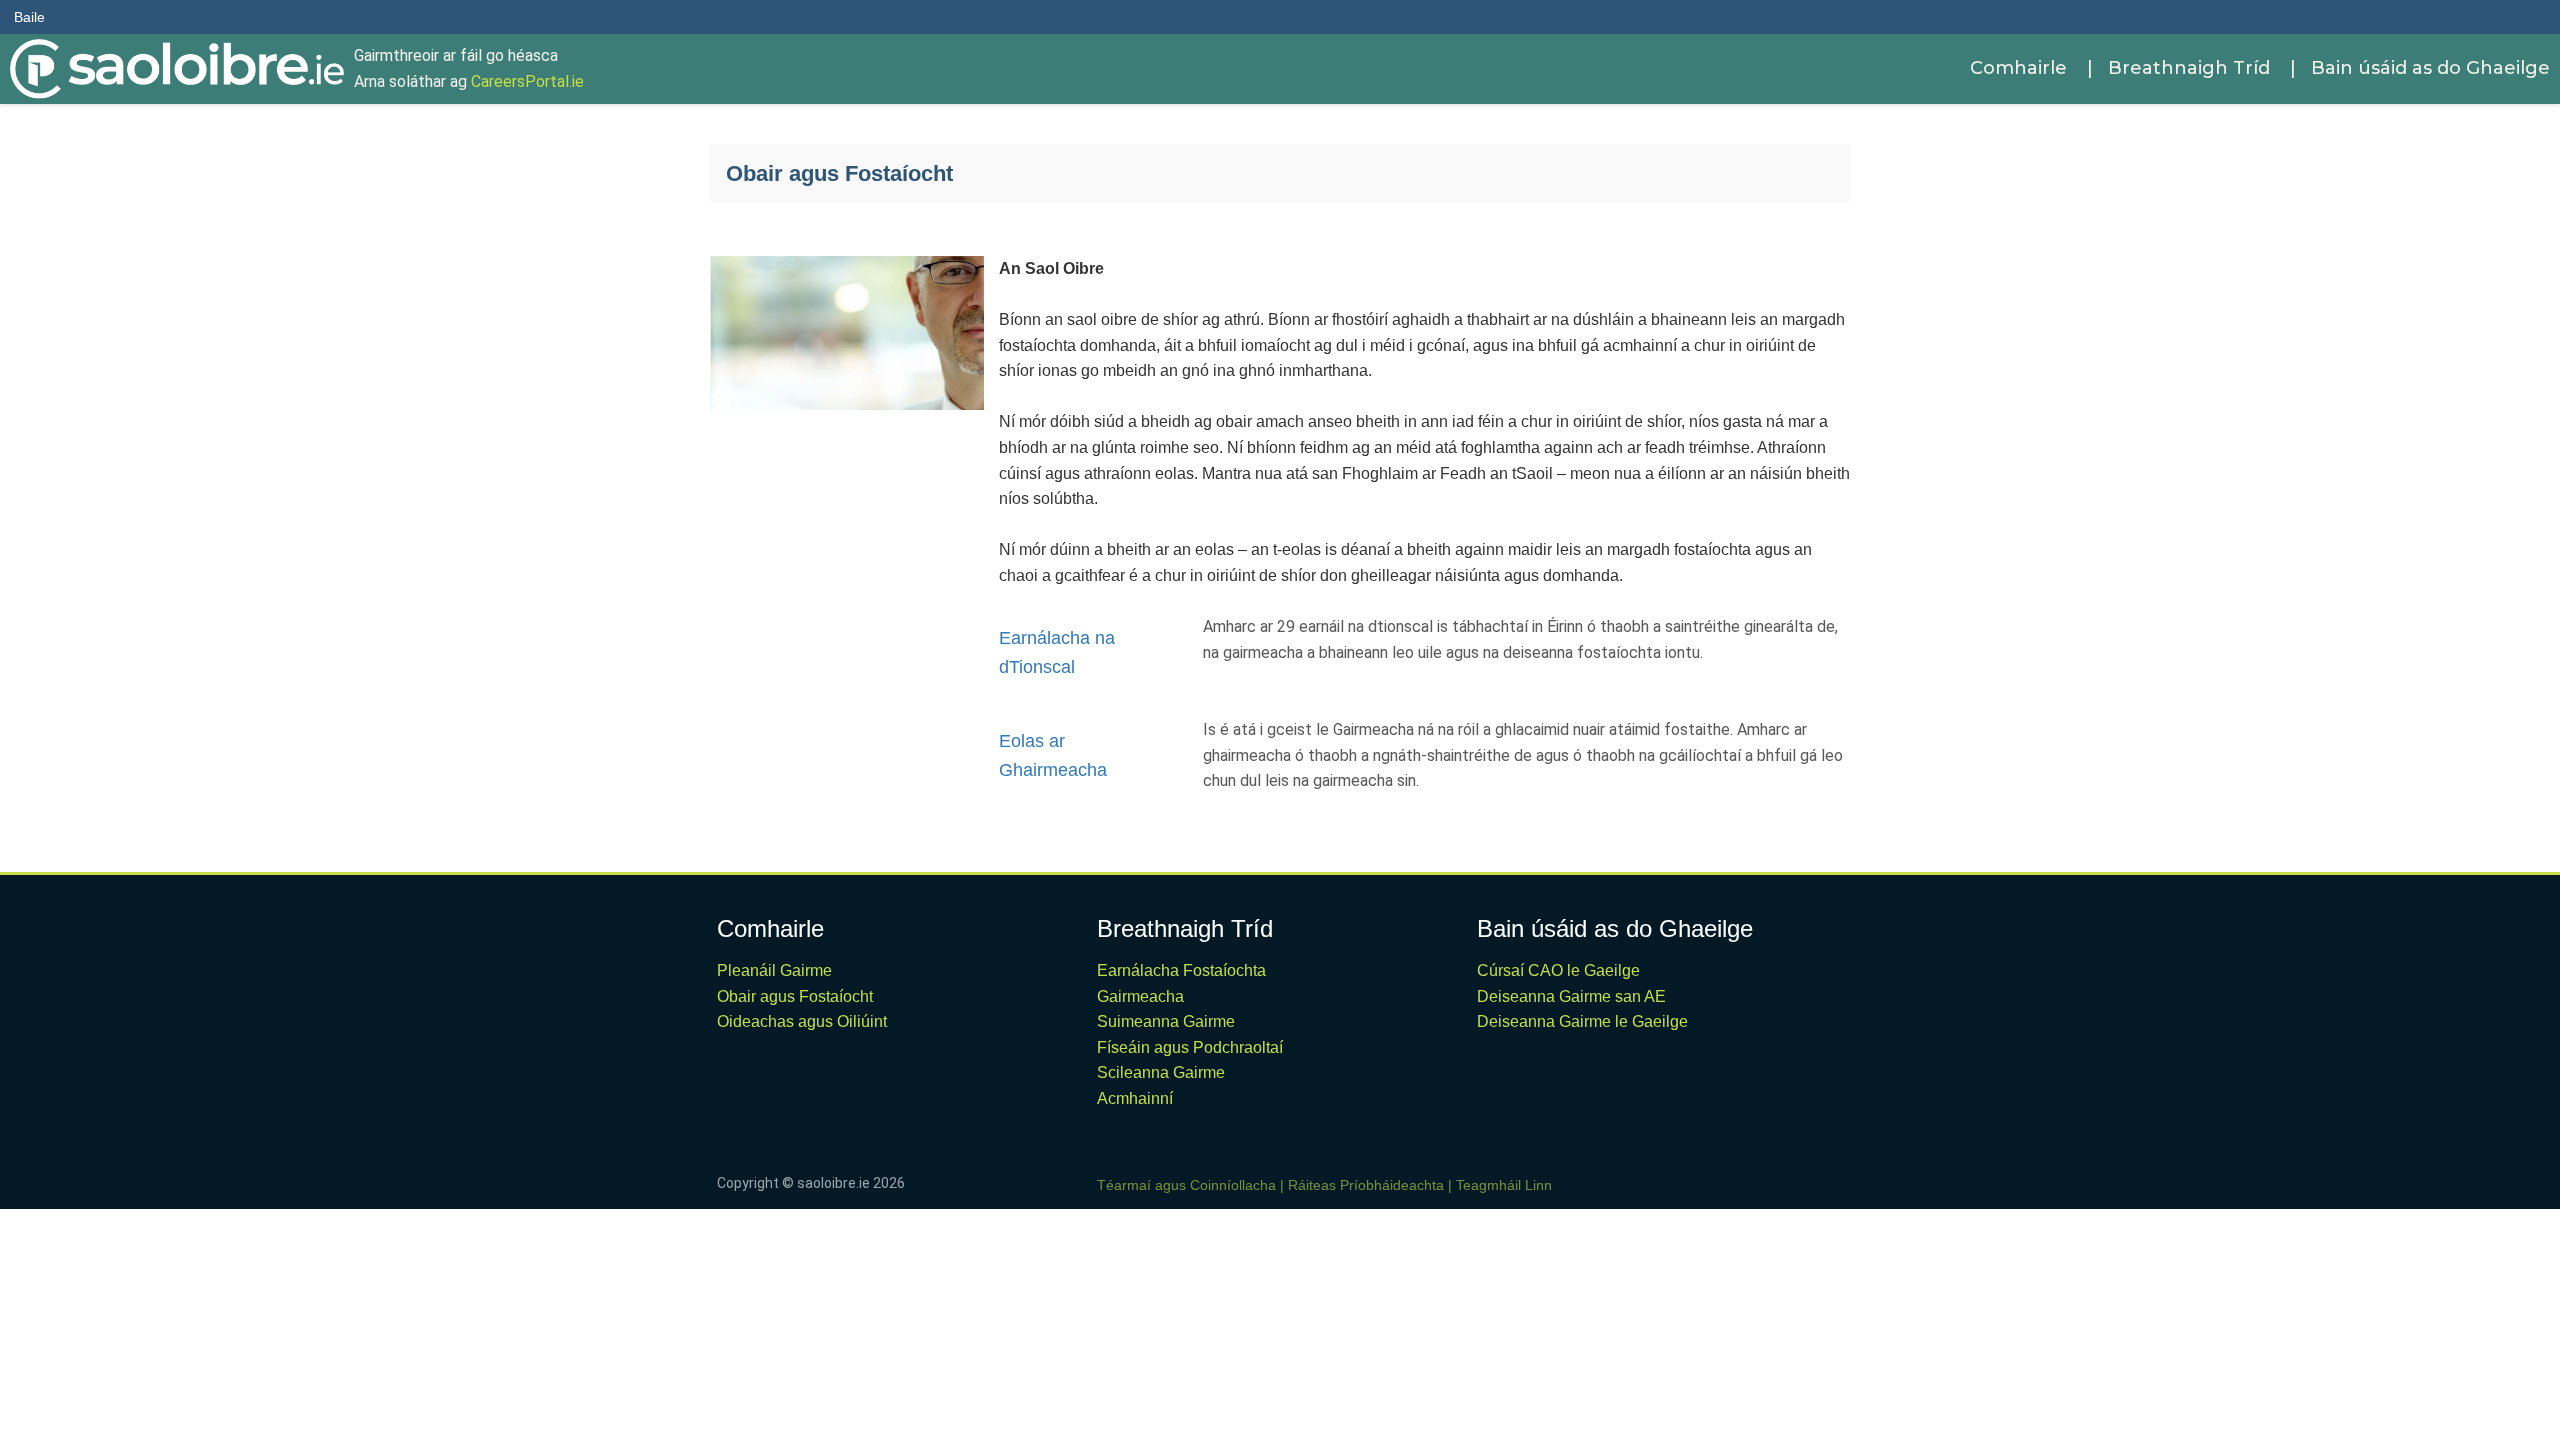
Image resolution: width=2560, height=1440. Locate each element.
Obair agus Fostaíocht (795, 996)
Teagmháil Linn (1504, 1185)
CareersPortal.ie (527, 81)
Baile (29, 17)
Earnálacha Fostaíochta (1181, 970)
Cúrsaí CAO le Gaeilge (1558, 970)
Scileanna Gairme (1161, 1072)
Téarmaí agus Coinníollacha (1186, 1185)
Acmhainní (1135, 1098)
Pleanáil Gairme (774, 970)
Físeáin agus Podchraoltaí (1190, 1047)
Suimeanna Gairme (1166, 1021)
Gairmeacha (1140, 996)
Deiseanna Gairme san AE (1571, 996)
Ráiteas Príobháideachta (1366, 1185)
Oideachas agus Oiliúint (802, 1021)
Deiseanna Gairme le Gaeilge (1582, 1021)
